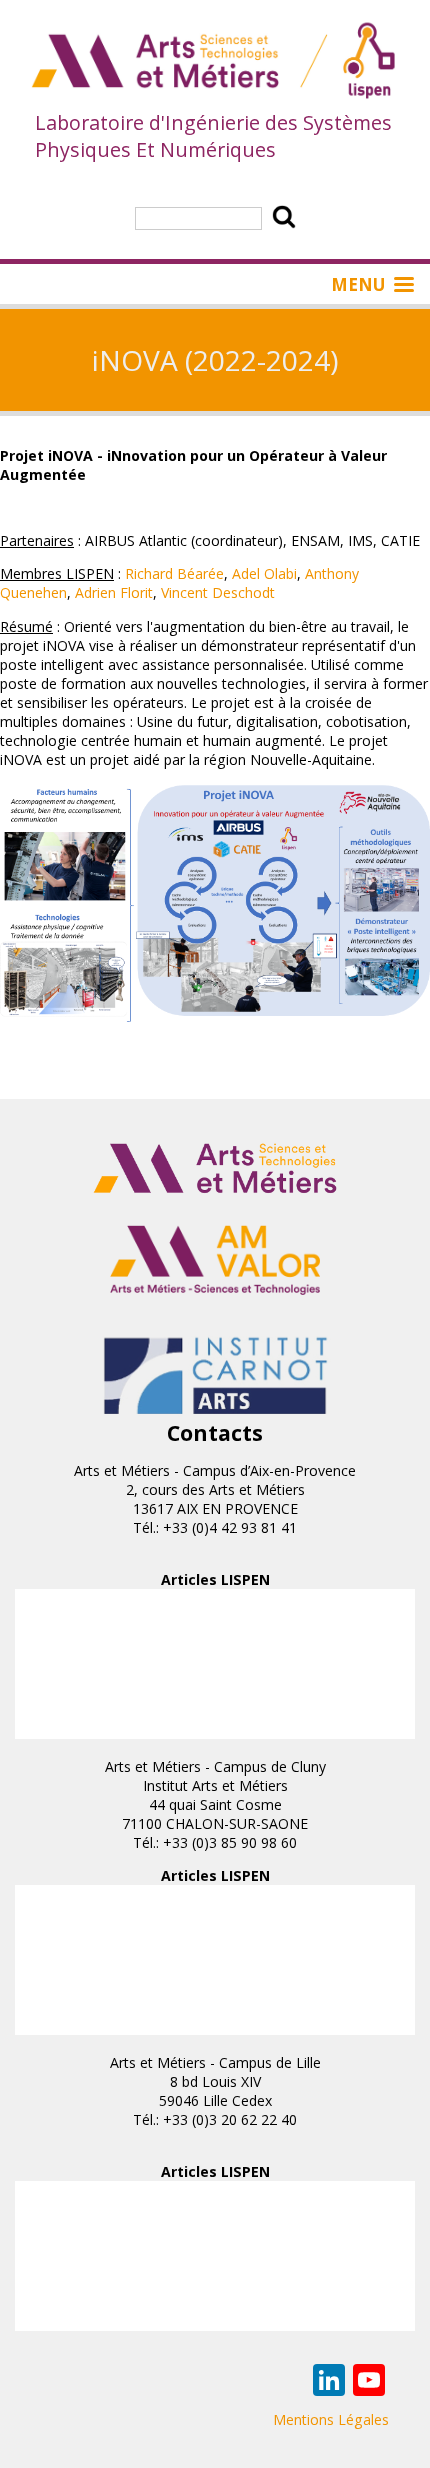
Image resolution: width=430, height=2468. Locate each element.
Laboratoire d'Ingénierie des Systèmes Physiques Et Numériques (213, 136)
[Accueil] (215, 62)
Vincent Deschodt (218, 592)
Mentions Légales (331, 2419)
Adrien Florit (114, 592)
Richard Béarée (174, 573)
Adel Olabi (264, 573)
